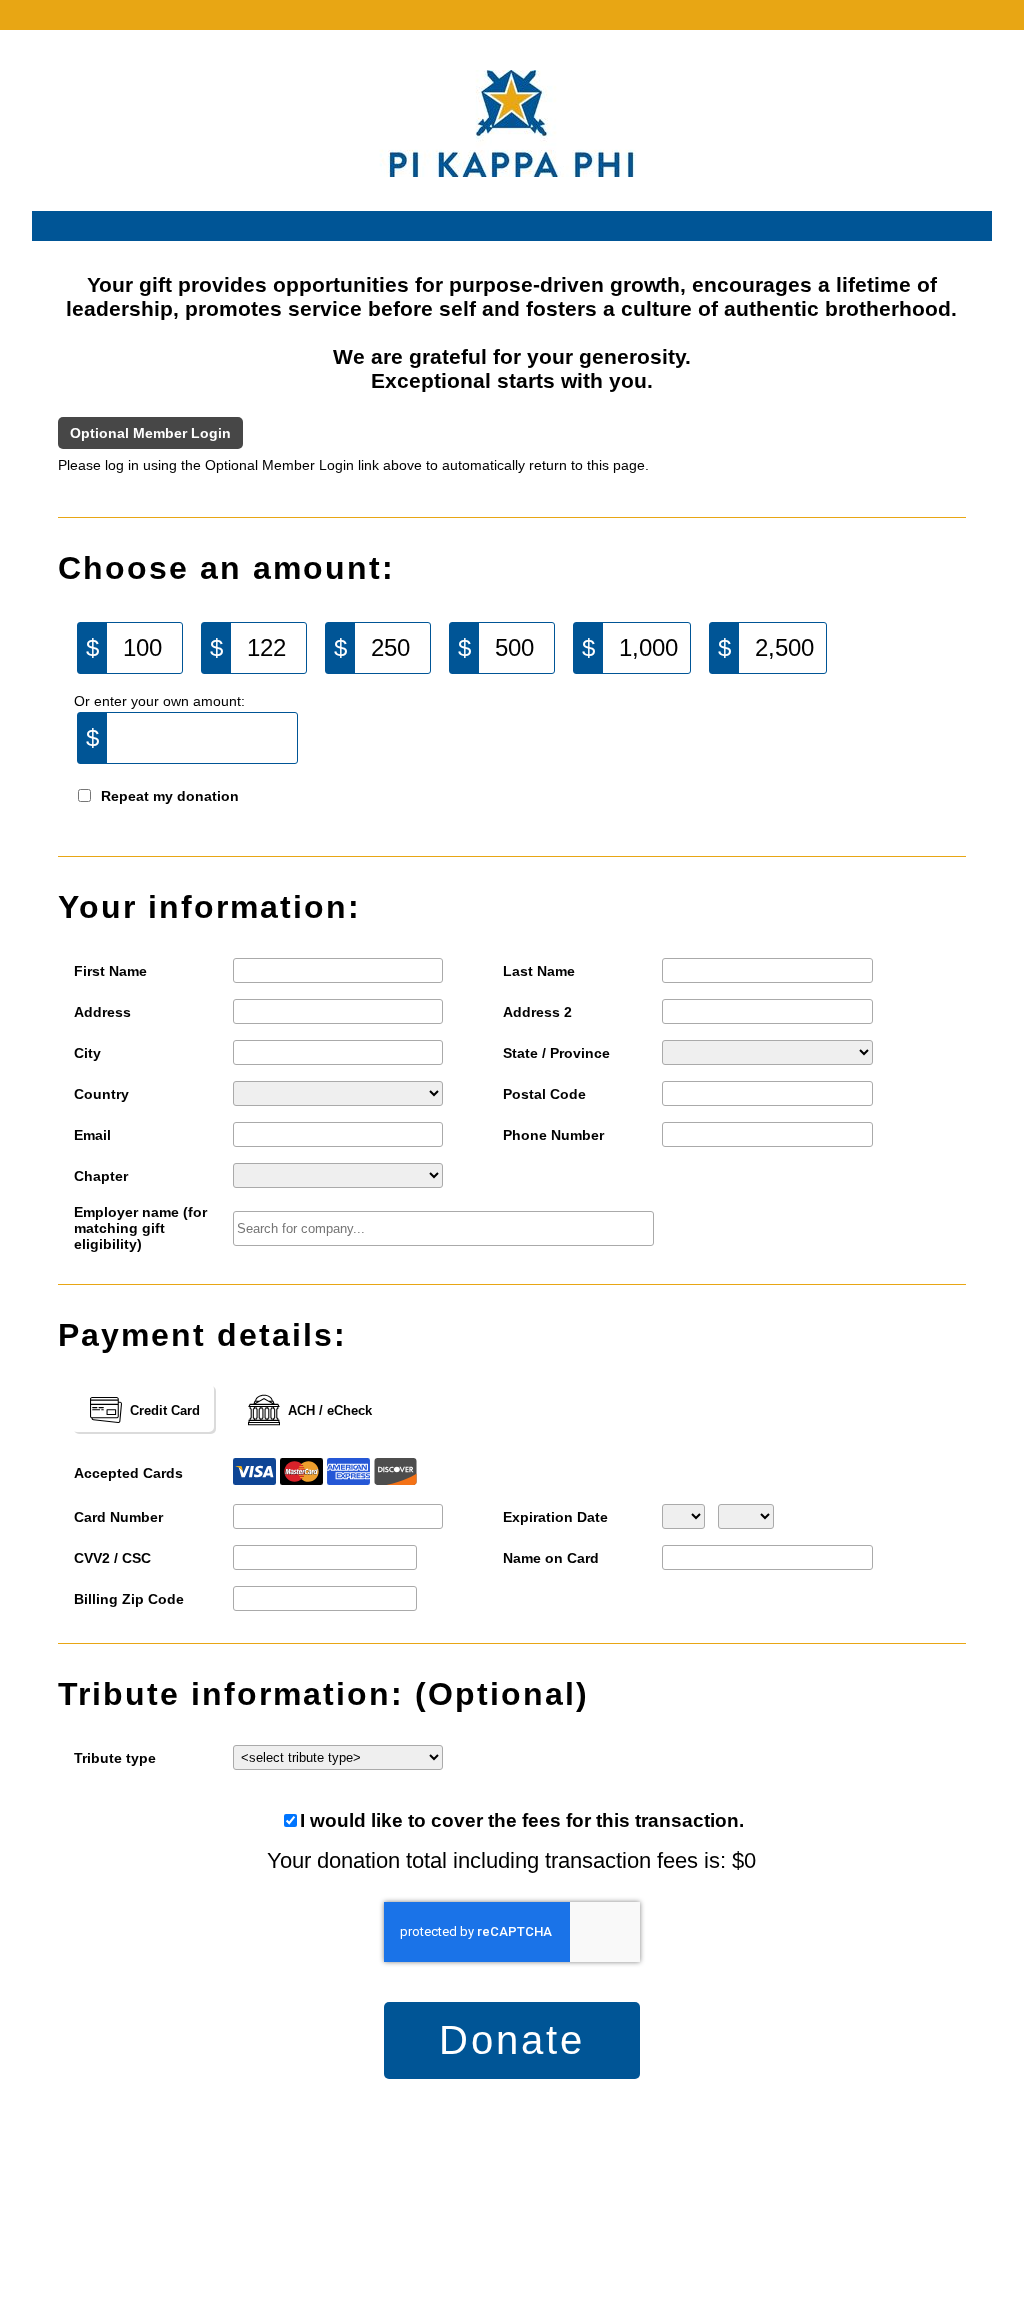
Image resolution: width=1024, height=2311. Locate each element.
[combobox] (443, 1228)
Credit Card (165, 1410)
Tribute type (115, 1758)
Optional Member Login (150, 433)
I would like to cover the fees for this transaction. (522, 1820)
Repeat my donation (170, 796)
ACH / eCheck (330, 1410)
